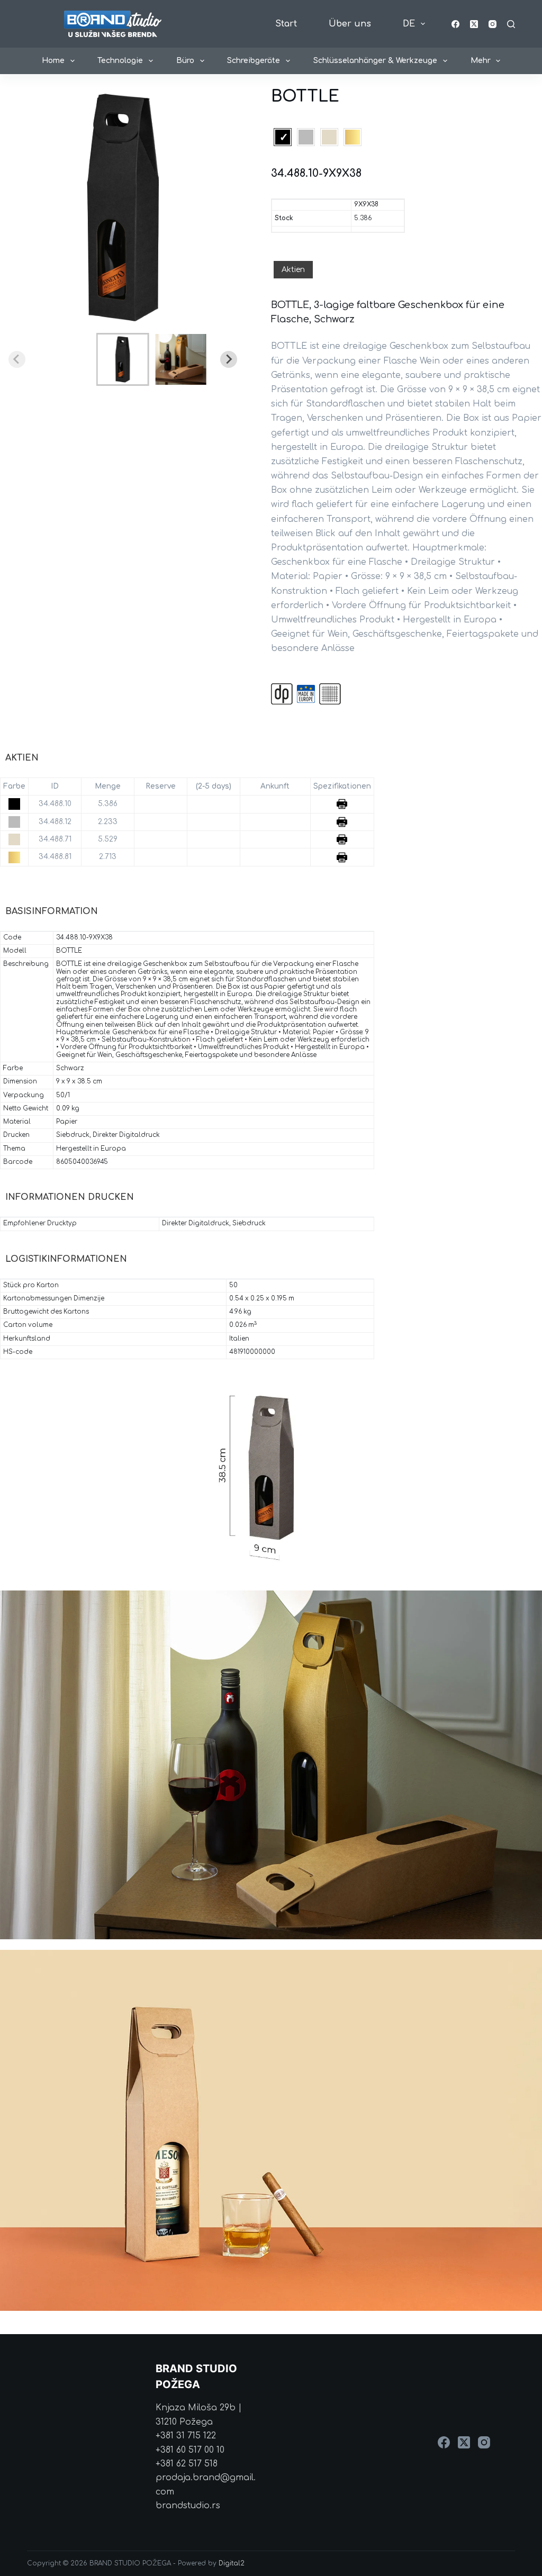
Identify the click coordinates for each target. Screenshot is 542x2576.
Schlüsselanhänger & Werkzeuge (375, 61)
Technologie (120, 61)
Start (286, 24)
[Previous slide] (17, 359)
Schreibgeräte (254, 61)
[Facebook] (455, 24)
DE (409, 24)
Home (53, 61)
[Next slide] (229, 359)
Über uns (350, 24)
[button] (123, 359)
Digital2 (232, 2563)
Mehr (481, 61)
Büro (185, 61)
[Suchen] (511, 24)
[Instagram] (493, 24)
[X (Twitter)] (474, 24)
